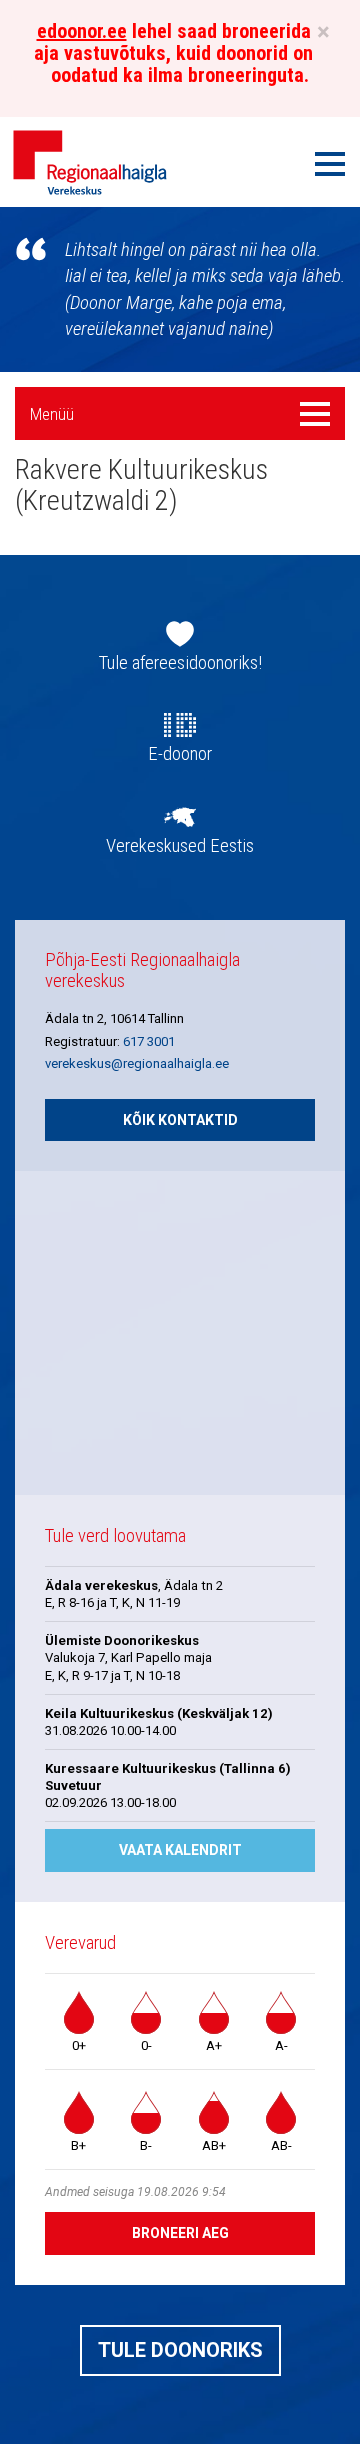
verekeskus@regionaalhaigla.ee (137, 1063)
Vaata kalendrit (180, 1850)
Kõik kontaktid (180, 1120)
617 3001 (149, 1041)
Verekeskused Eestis (180, 846)
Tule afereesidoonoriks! (180, 663)
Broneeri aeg (180, 2233)
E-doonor (180, 754)
